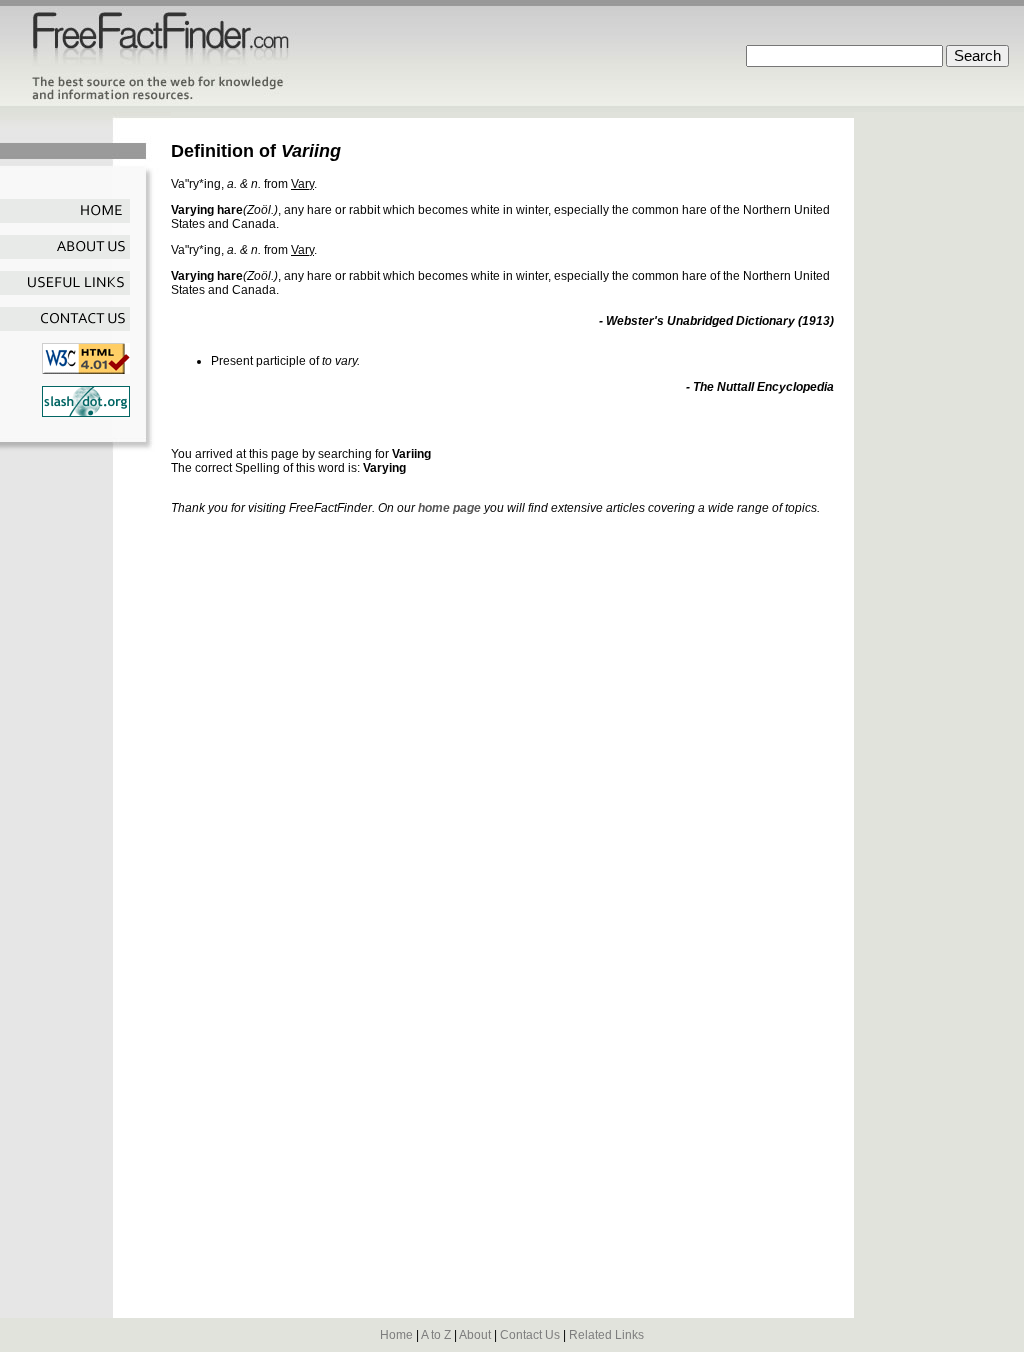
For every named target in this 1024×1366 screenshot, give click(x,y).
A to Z (436, 1335)
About (475, 1335)
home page (449, 508)
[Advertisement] (405, 427)
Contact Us (530, 1335)
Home (396, 1335)
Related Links (606, 1335)
